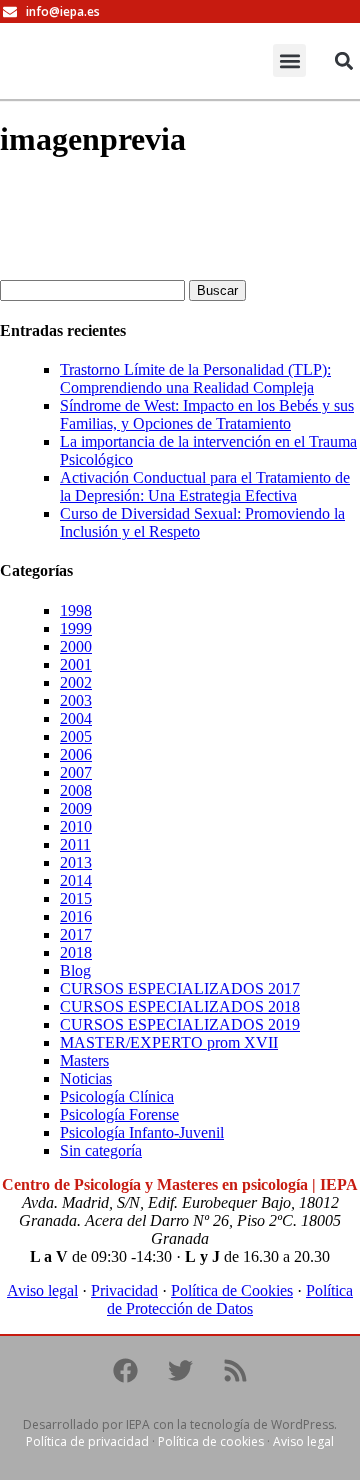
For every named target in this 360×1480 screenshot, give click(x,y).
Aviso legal (42, 1290)
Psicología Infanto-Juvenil (142, 1132)
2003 (76, 700)
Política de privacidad (87, 1441)
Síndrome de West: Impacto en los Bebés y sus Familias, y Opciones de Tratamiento (207, 414)
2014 (76, 880)
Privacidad (124, 1290)
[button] (289, 60)
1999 (76, 628)
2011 (75, 844)
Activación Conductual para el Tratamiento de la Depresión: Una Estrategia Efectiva (205, 486)
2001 (76, 664)
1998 (76, 610)
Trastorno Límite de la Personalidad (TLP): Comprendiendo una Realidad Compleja (195, 378)
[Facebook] (125, 1371)
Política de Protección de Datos (230, 1299)
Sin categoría (101, 1150)
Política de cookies (211, 1441)
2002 (76, 682)
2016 (76, 916)
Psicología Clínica (117, 1096)
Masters (84, 1060)
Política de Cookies (232, 1290)
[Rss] (235, 1371)
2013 (76, 862)
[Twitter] (180, 1371)
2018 (76, 952)
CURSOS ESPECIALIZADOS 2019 (180, 1024)
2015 (76, 898)
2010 (76, 826)
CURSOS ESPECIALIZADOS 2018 (180, 1006)
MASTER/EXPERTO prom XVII (169, 1042)
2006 (76, 754)
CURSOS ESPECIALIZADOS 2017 (180, 988)
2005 (76, 736)
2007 (76, 772)
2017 (76, 934)
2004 (76, 718)
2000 (76, 646)
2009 (76, 808)
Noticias (86, 1078)
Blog (75, 970)
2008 (76, 790)
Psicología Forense (119, 1114)
